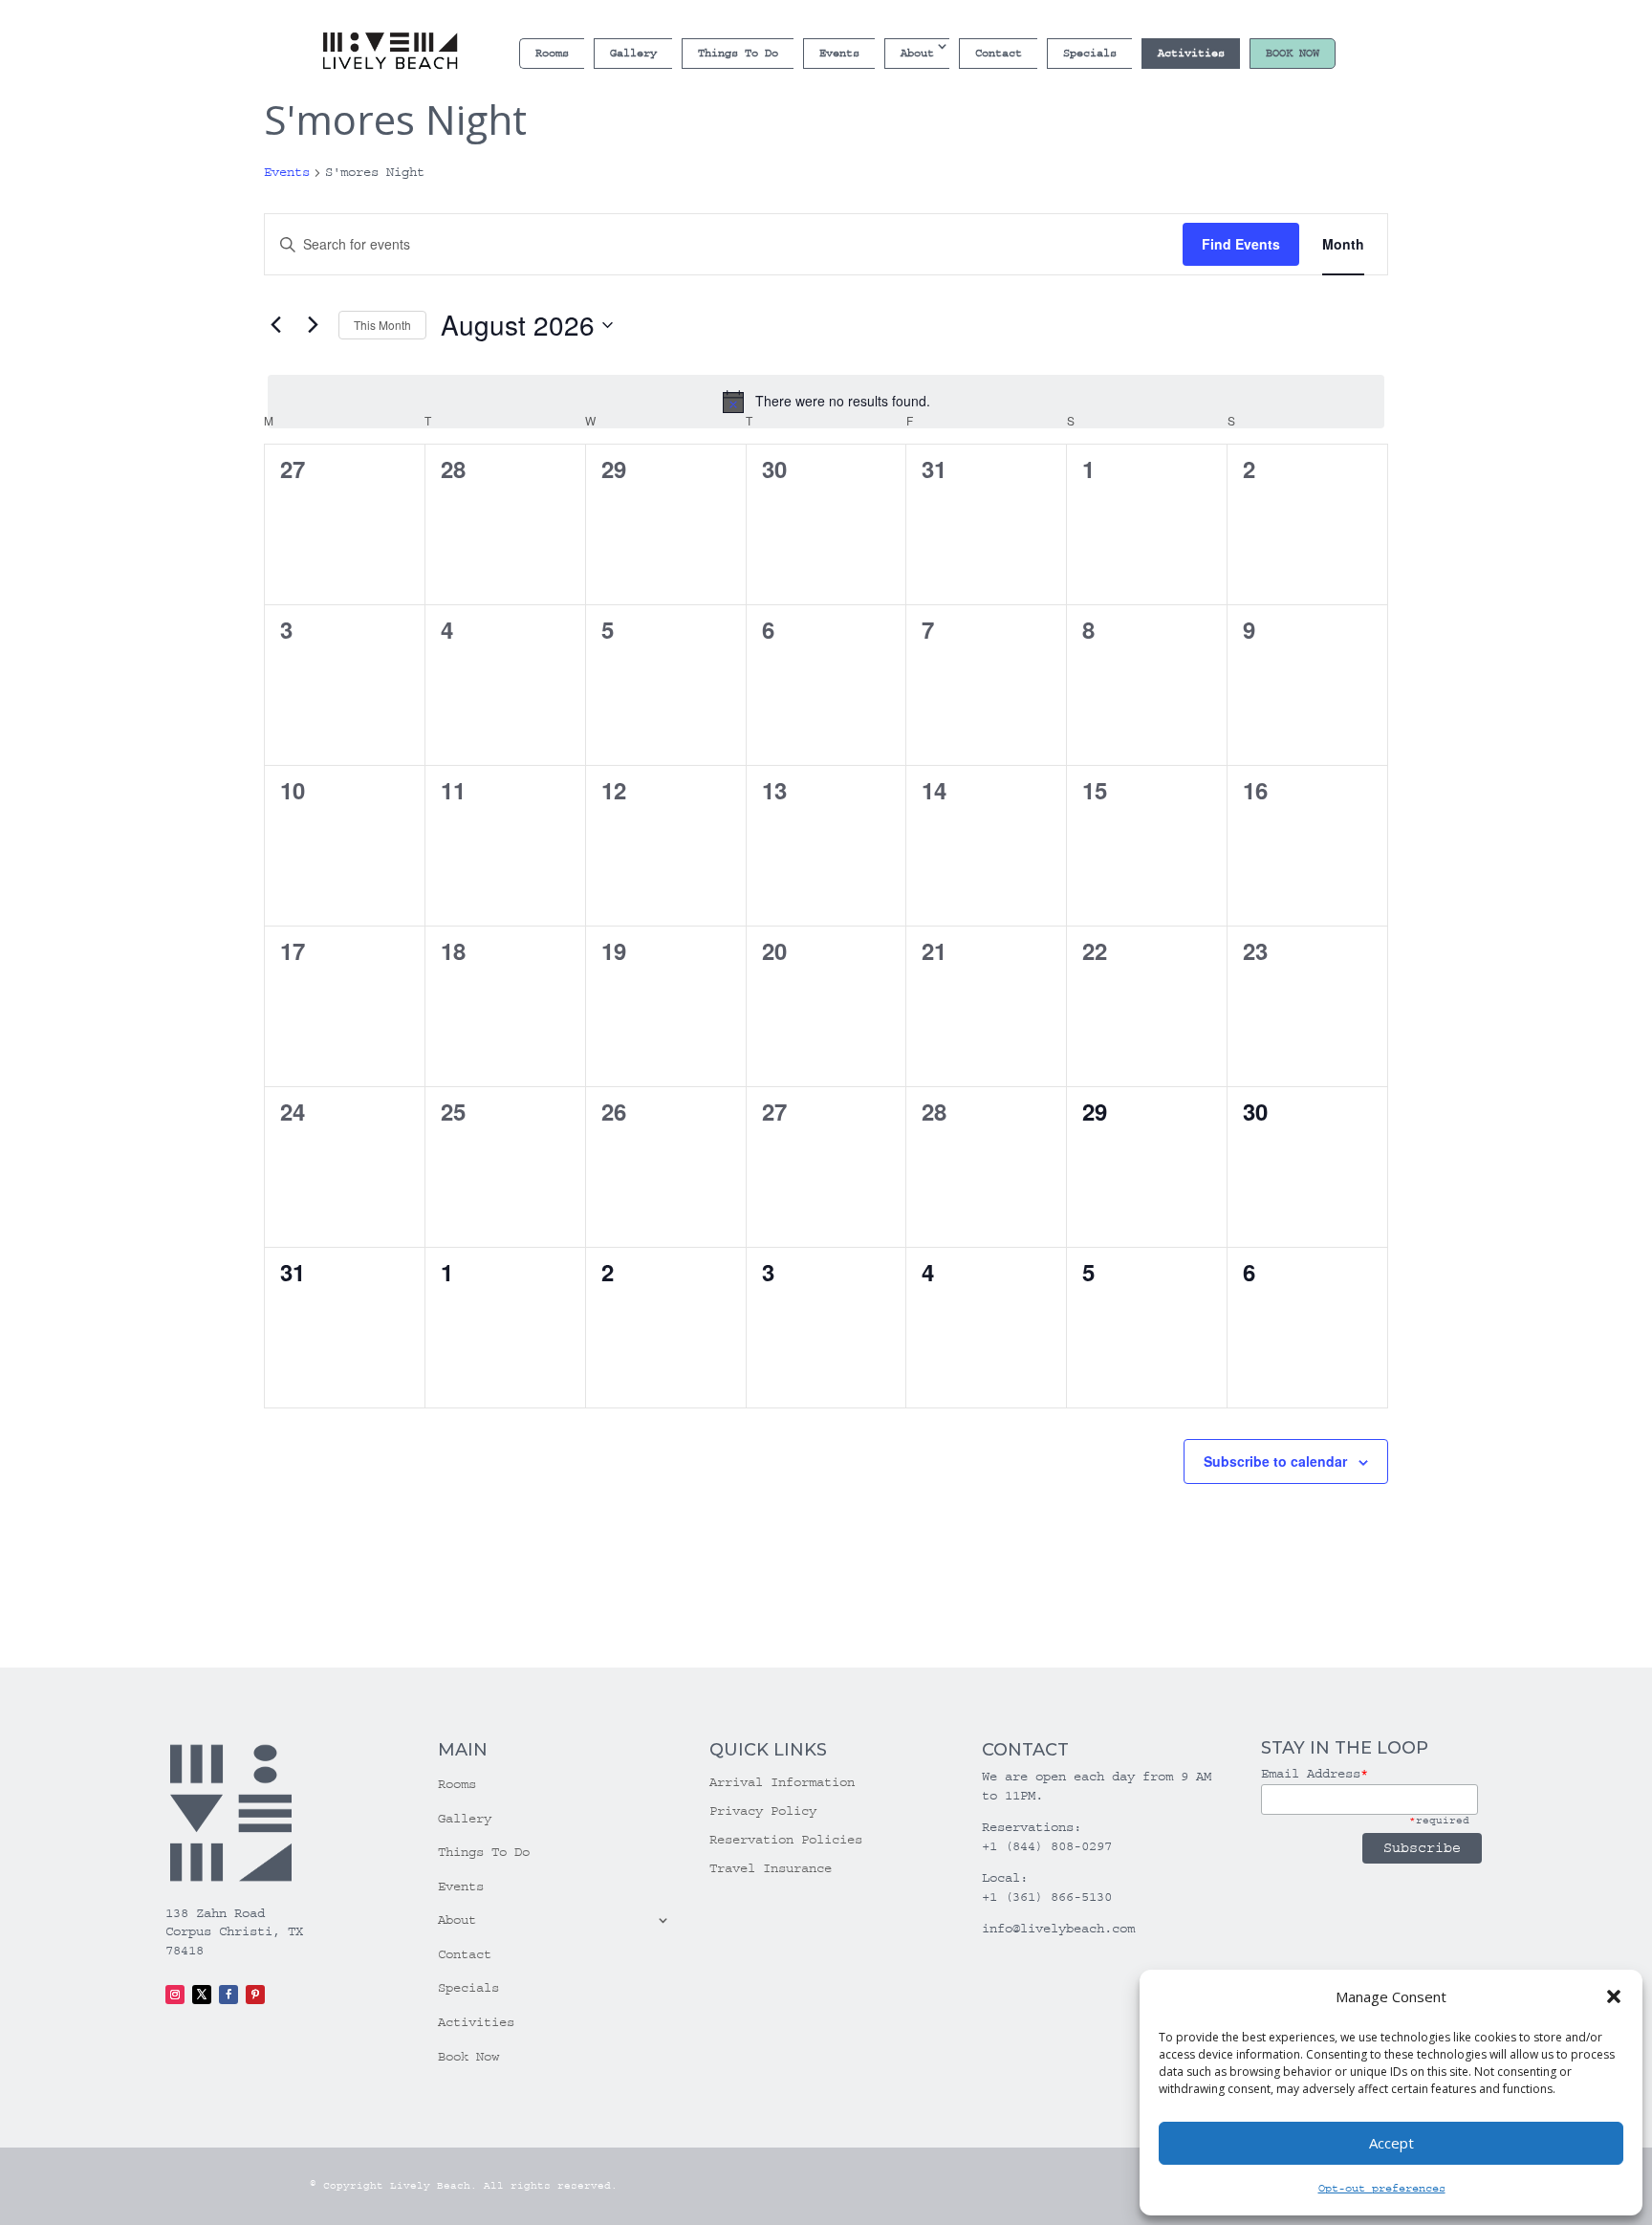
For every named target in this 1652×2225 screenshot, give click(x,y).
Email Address (1315, 1774)
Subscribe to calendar (1275, 1461)
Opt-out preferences (1382, 2188)
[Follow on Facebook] (228, 1995)
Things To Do (738, 53)
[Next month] (313, 325)
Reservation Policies (786, 1840)
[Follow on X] (202, 1995)
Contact (999, 53)
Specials (1090, 53)
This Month (382, 325)
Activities (1191, 53)
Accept (1391, 2143)
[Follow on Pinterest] (255, 1995)
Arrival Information (782, 1783)
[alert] (826, 402)
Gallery (633, 53)
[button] (1614, 1996)
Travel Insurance (771, 1869)
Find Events (1241, 244)
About (917, 53)
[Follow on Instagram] (175, 1995)
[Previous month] (275, 325)
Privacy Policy (763, 1811)
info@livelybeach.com (1058, 1929)
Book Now (1293, 53)
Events (839, 53)
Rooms (552, 53)
